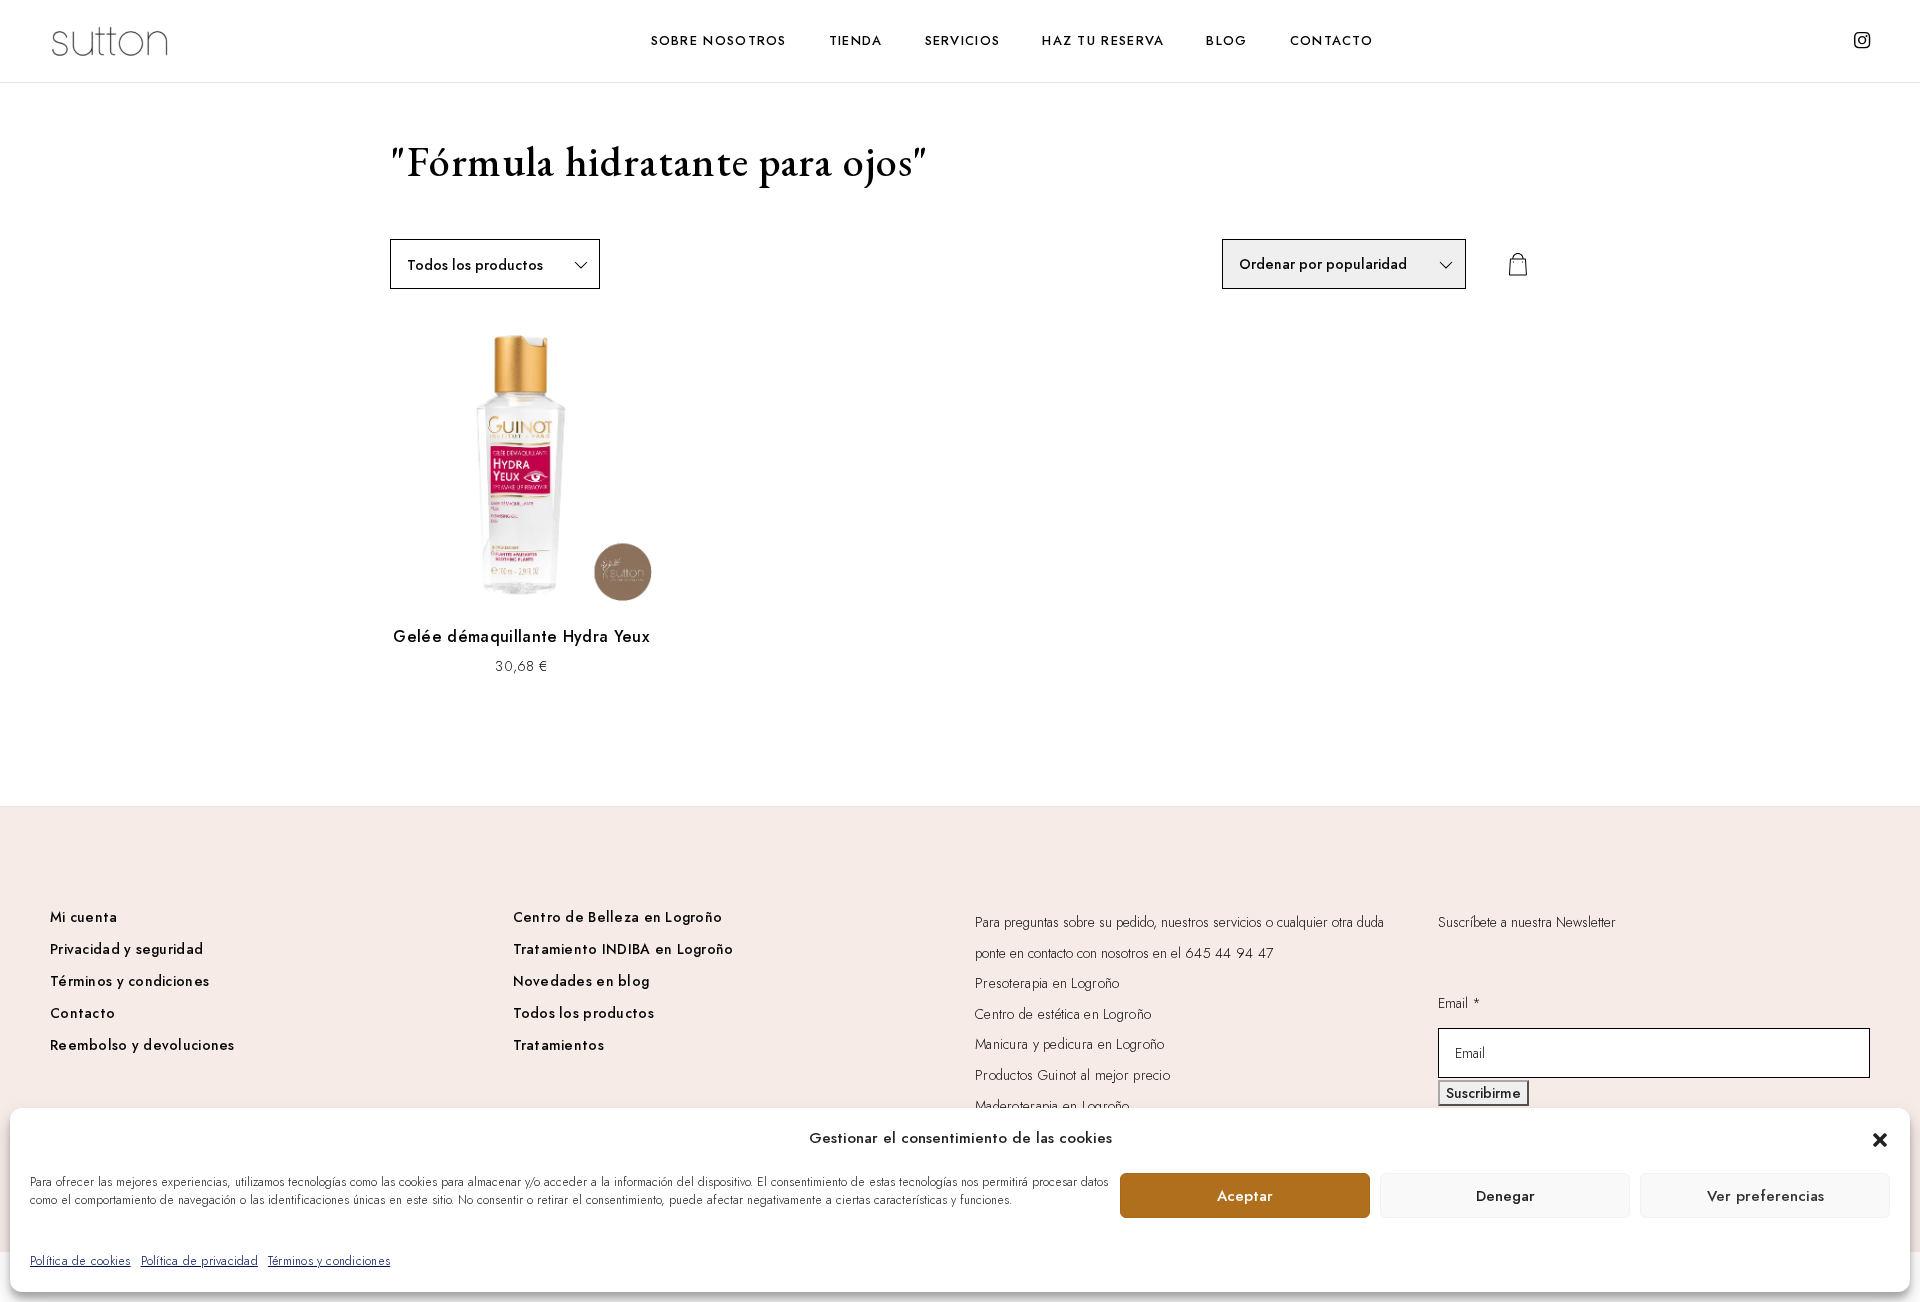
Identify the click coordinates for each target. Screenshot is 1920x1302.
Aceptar (1245, 1196)
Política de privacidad (199, 1261)
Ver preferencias (1765, 1196)
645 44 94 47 (1229, 953)
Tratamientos (558, 1045)
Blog (1226, 40)
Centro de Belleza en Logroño (618, 917)
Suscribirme (1483, 1093)
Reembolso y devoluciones (142, 1045)
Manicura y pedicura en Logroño (1069, 1044)
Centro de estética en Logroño (1063, 1014)
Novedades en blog (581, 981)
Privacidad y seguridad (126, 949)
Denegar (1505, 1196)
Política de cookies (80, 1261)
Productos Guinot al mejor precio (1072, 1075)
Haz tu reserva (1103, 40)
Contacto (1331, 40)
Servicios (963, 40)
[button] (1880, 1138)
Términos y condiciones (329, 1261)
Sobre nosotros (719, 40)
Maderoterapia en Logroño (1052, 1106)
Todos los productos (583, 1013)
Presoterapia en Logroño (1047, 983)
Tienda (856, 40)
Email (1459, 1003)
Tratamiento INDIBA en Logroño (623, 949)
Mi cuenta (84, 917)
